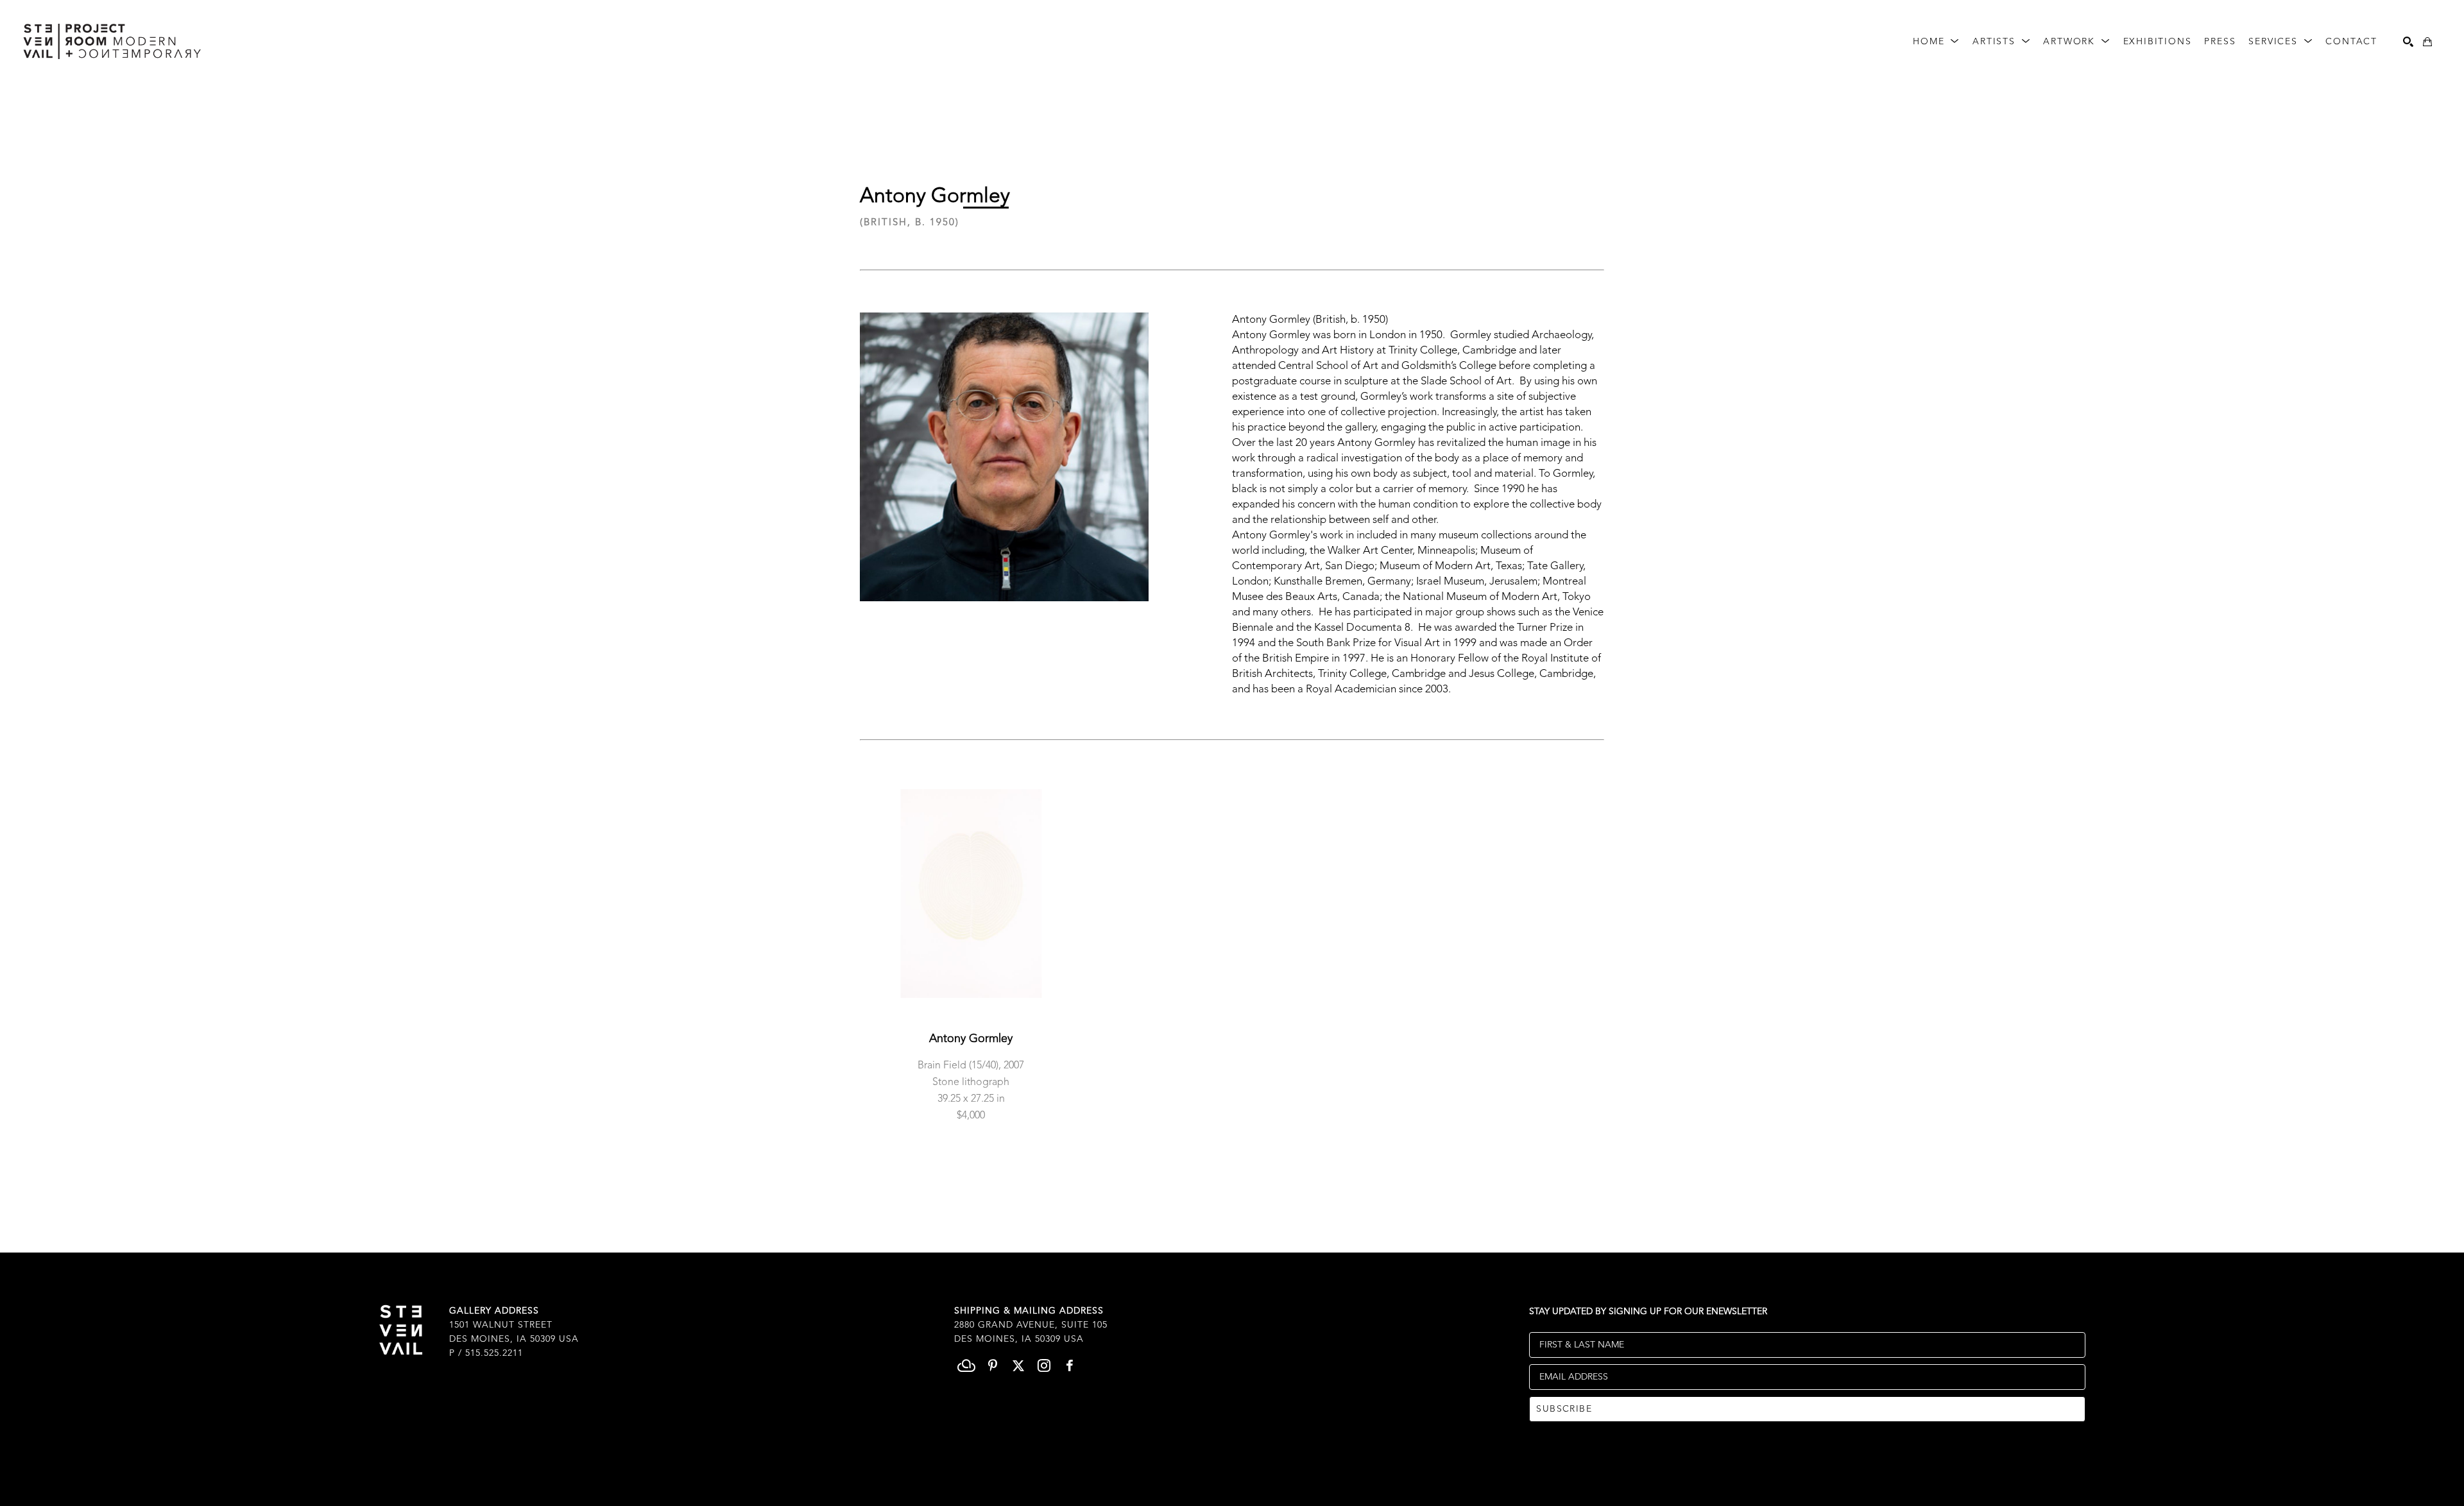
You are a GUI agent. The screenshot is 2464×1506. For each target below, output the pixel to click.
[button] (1936, 42)
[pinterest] (993, 1365)
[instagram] (1044, 1365)
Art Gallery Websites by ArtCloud (1265, 1476)
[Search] (2408, 42)
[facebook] (1070, 1365)
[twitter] (1018, 1365)
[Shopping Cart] (2427, 42)
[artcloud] (967, 1365)
